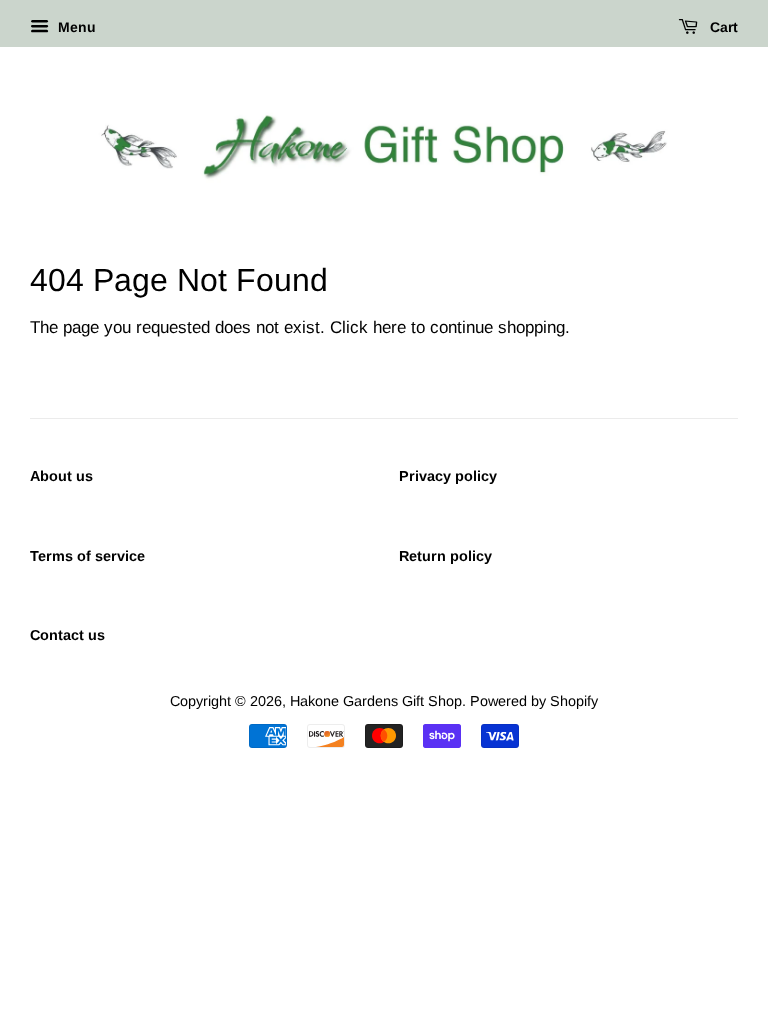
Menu (75, 27)
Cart (722, 27)
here (389, 327)
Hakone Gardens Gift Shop (376, 701)
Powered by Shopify (534, 701)
